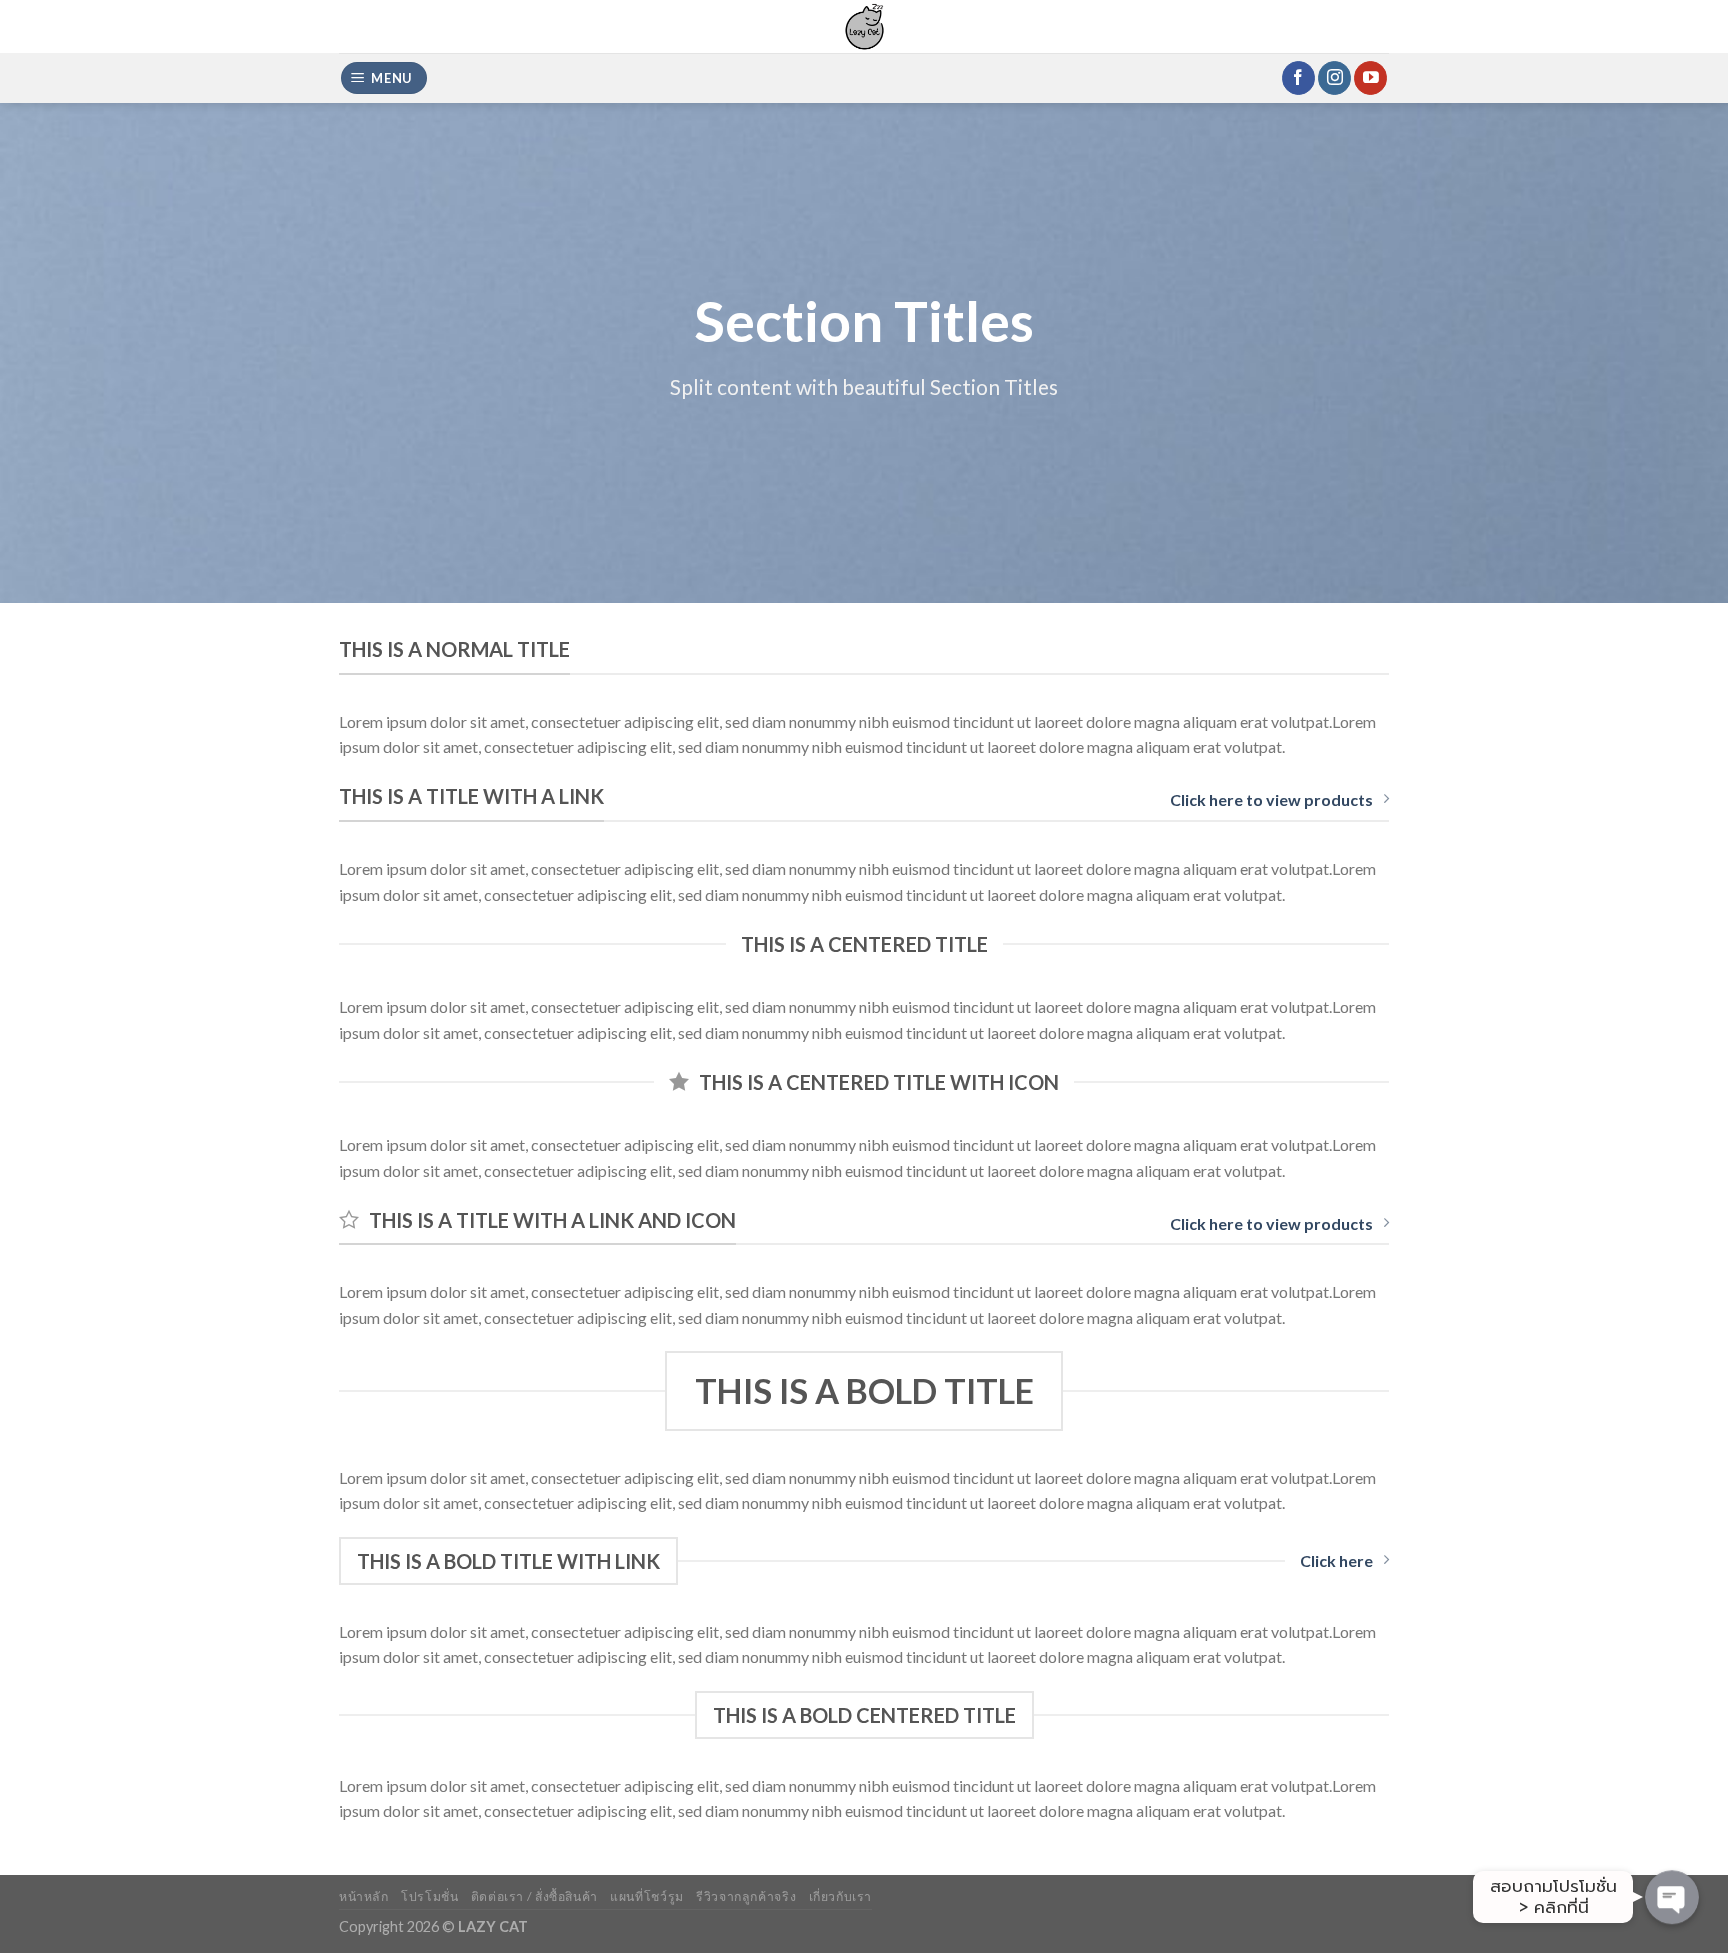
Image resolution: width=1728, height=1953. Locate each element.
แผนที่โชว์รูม (647, 1896)
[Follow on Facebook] (1298, 78)
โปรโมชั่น (429, 1896)
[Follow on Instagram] (1334, 78)
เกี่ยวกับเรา (841, 1896)
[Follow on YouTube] (1370, 78)
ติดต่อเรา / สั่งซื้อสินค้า (534, 1896)
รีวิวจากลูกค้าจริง (746, 1896)
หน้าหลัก (364, 1896)
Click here (1336, 1560)
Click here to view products (1271, 799)
